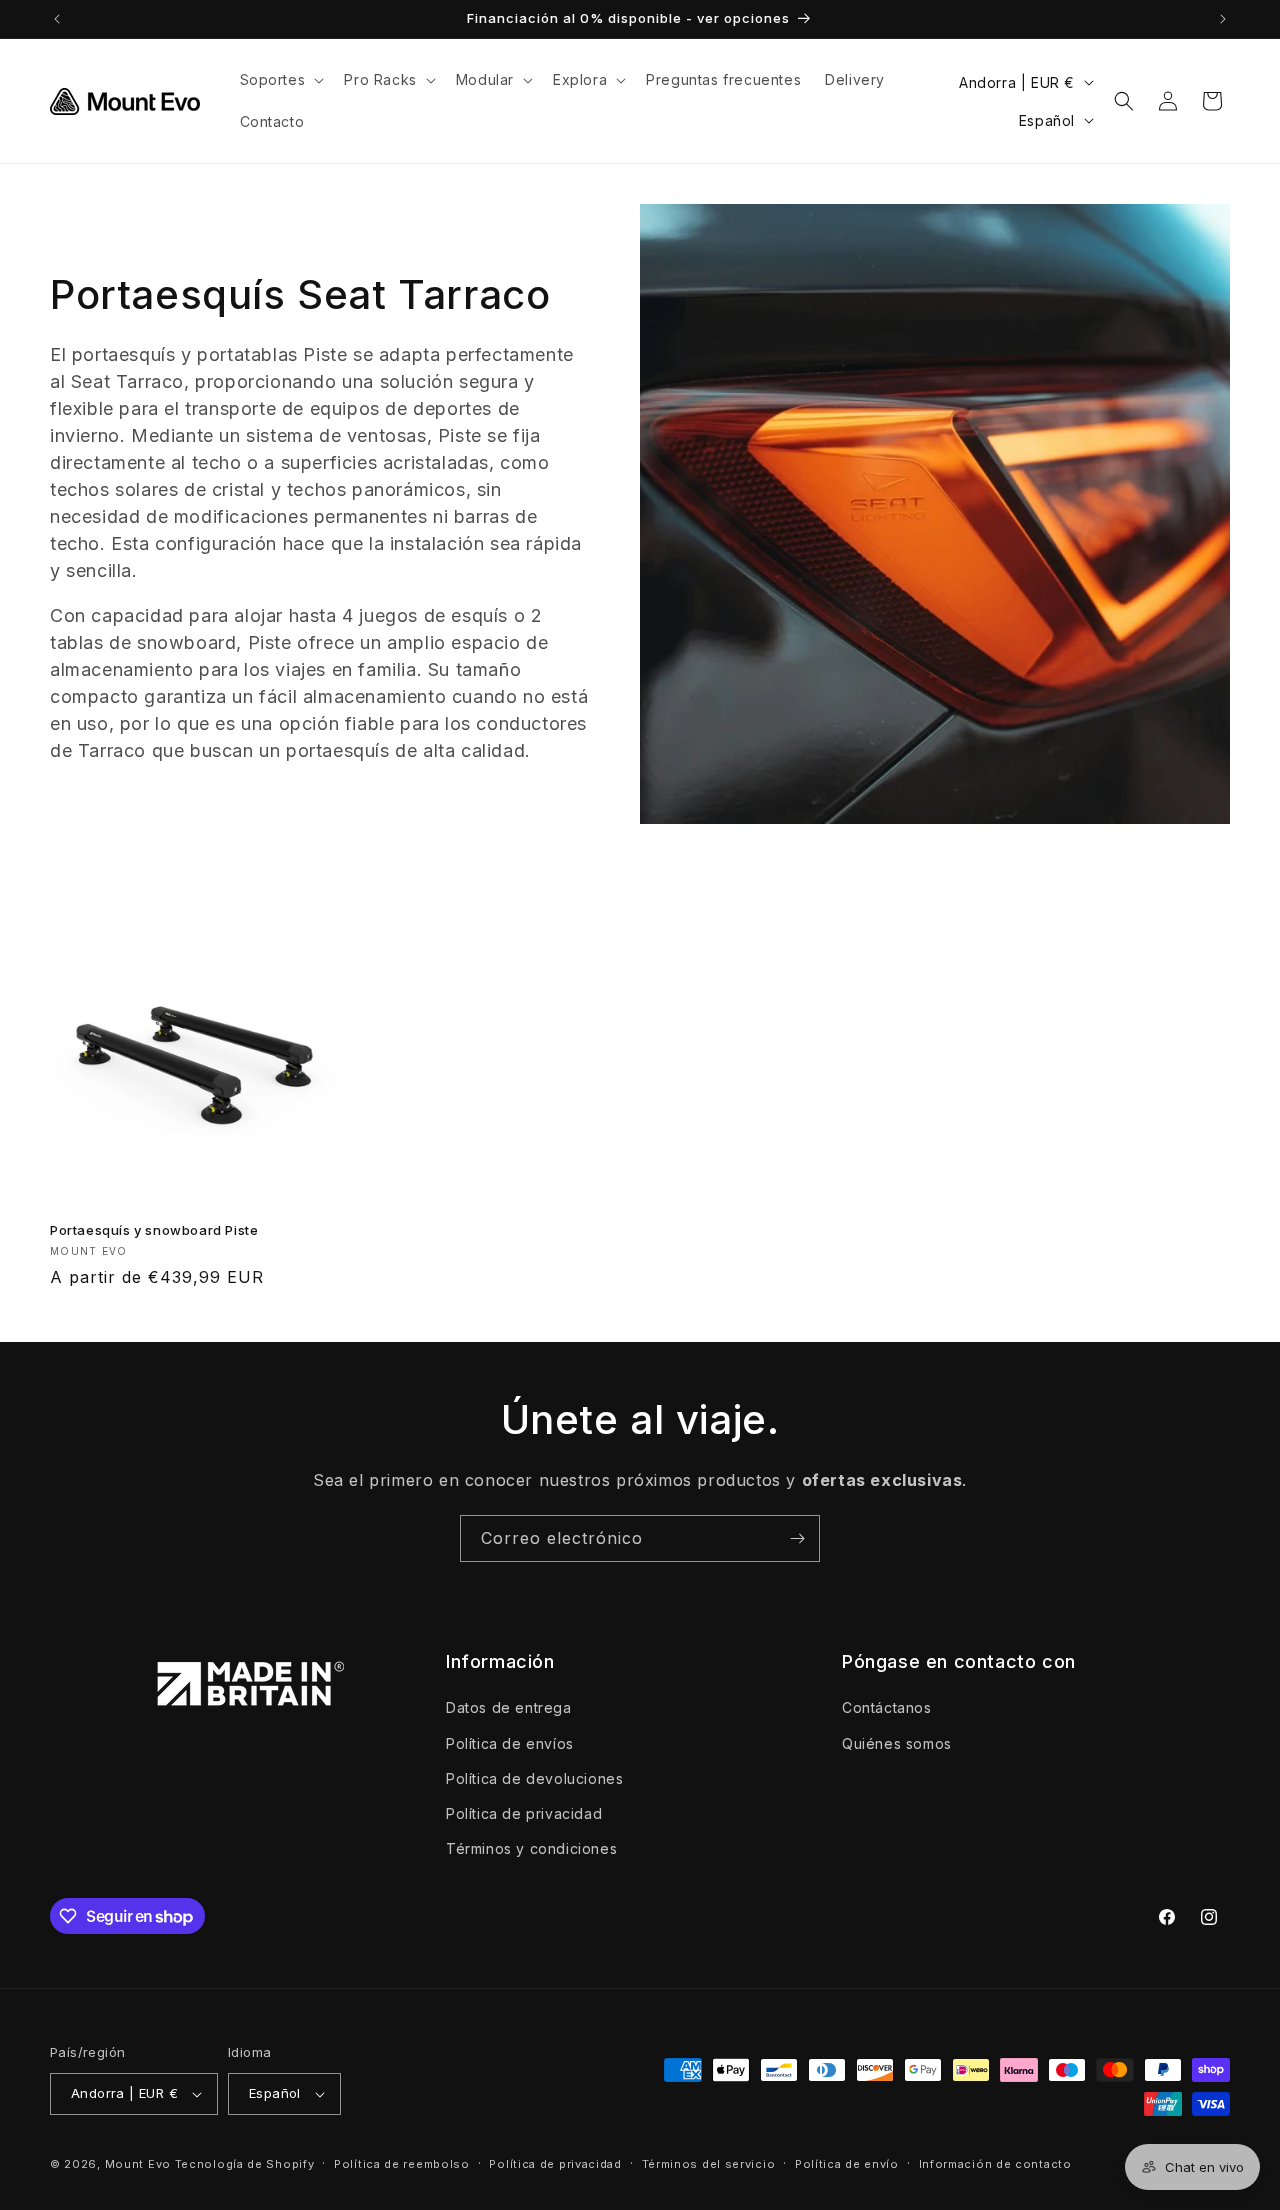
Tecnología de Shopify (245, 2164)
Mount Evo (138, 2164)
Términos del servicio (709, 2164)
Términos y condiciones (531, 1848)
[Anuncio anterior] (57, 19)
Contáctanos (887, 1707)
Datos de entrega (509, 1707)
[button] (280, 80)
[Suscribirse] (797, 1538)
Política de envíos (510, 1743)
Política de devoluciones (534, 1778)
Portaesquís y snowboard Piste (154, 1230)
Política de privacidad (524, 1813)
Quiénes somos (897, 1743)
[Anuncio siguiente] (1223, 19)
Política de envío (847, 2164)
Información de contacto (995, 2164)
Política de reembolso (402, 2164)
